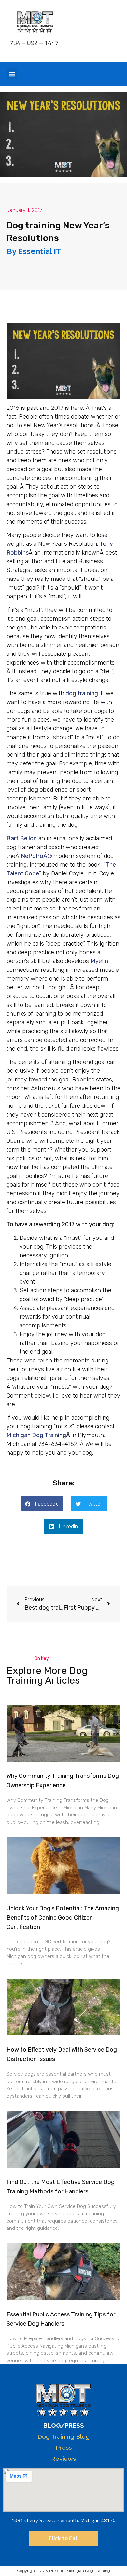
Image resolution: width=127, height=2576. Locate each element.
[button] (12, 74)
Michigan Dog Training (36, 1435)
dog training (82, 693)
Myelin (99, 961)
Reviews (63, 2459)
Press (64, 2448)
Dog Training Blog (63, 2436)
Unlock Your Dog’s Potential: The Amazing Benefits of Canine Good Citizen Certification (63, 1918)
